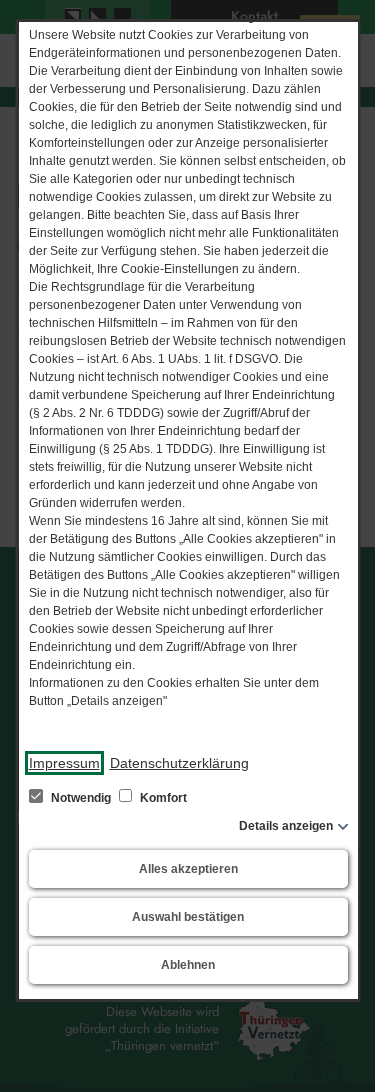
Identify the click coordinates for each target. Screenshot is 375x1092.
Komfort (161, 798)
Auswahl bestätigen (188, 917)
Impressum (63, 763)
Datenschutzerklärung (178, 763)
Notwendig (80, 798)
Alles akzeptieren (187, 869)
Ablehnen (188, 965)
